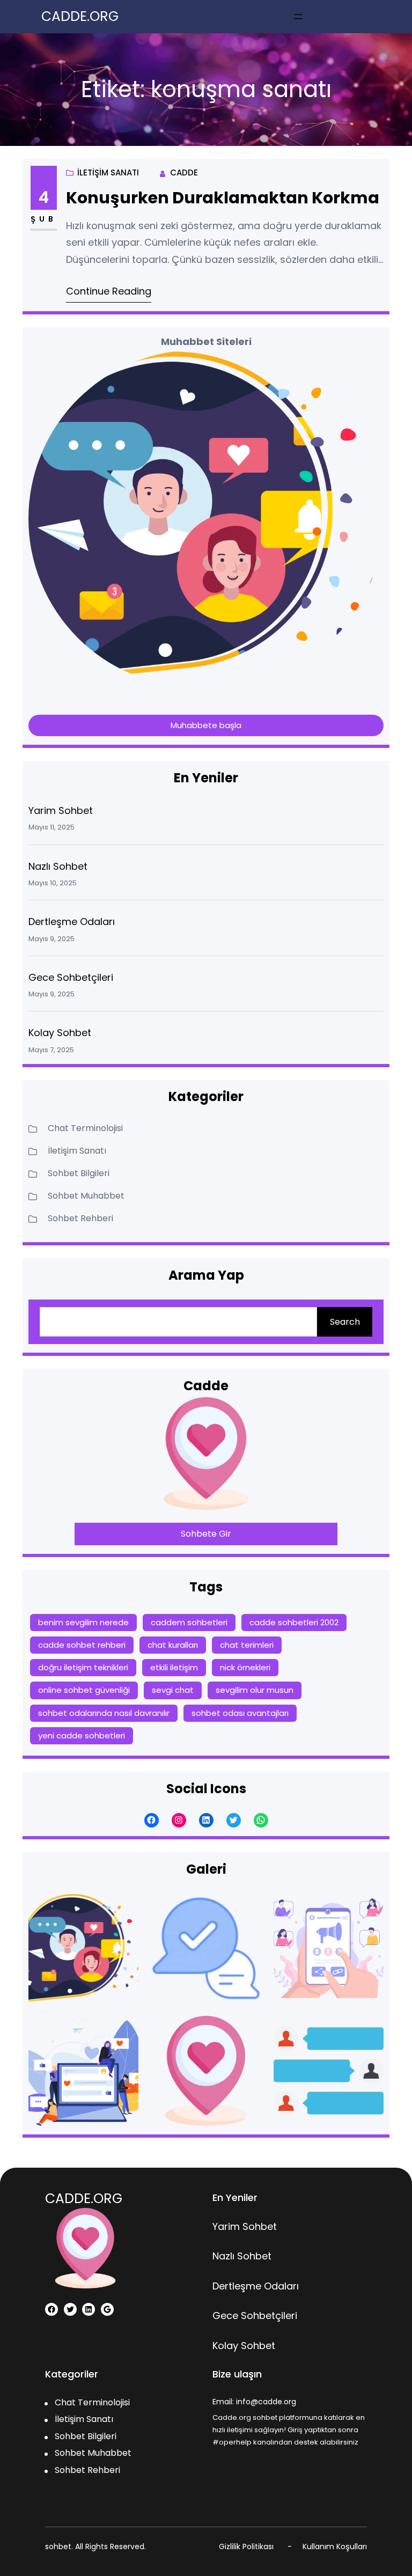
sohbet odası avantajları (240, 1713)
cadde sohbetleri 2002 (294, 1622)
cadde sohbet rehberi (82, 1645)
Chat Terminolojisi (85, 1128)
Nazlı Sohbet (58, 866)
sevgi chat (173, 1690)
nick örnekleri (245, 1667)
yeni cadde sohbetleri (82, 1735)
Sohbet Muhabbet (86, 1196)
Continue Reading (109, 291)
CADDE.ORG (80, 16)
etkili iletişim (174, 1667)
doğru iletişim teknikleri (83, 1667)
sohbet (58, 2546)
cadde (184, 173)
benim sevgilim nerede (83, 1622)
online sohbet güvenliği (84, 1690)
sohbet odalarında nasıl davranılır (104, 1713)
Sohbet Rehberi (80, 1218)
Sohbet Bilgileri (79, 1173)
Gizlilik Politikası (246, 2546)
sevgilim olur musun (255, 1690)
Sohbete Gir (206, 1534)
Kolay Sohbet (60, 1033)
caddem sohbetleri (189, 1622)
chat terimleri (247, 1645)
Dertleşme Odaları (72, 922)
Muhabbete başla (206, 725)
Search (345, 1322)
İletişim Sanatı (108, 173)
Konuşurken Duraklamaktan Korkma (223, 198)
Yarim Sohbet (61, 810)
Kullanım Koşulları (335, 2546)
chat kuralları (173, 1645)
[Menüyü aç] (298, 17)
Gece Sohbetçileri (71, 977)
